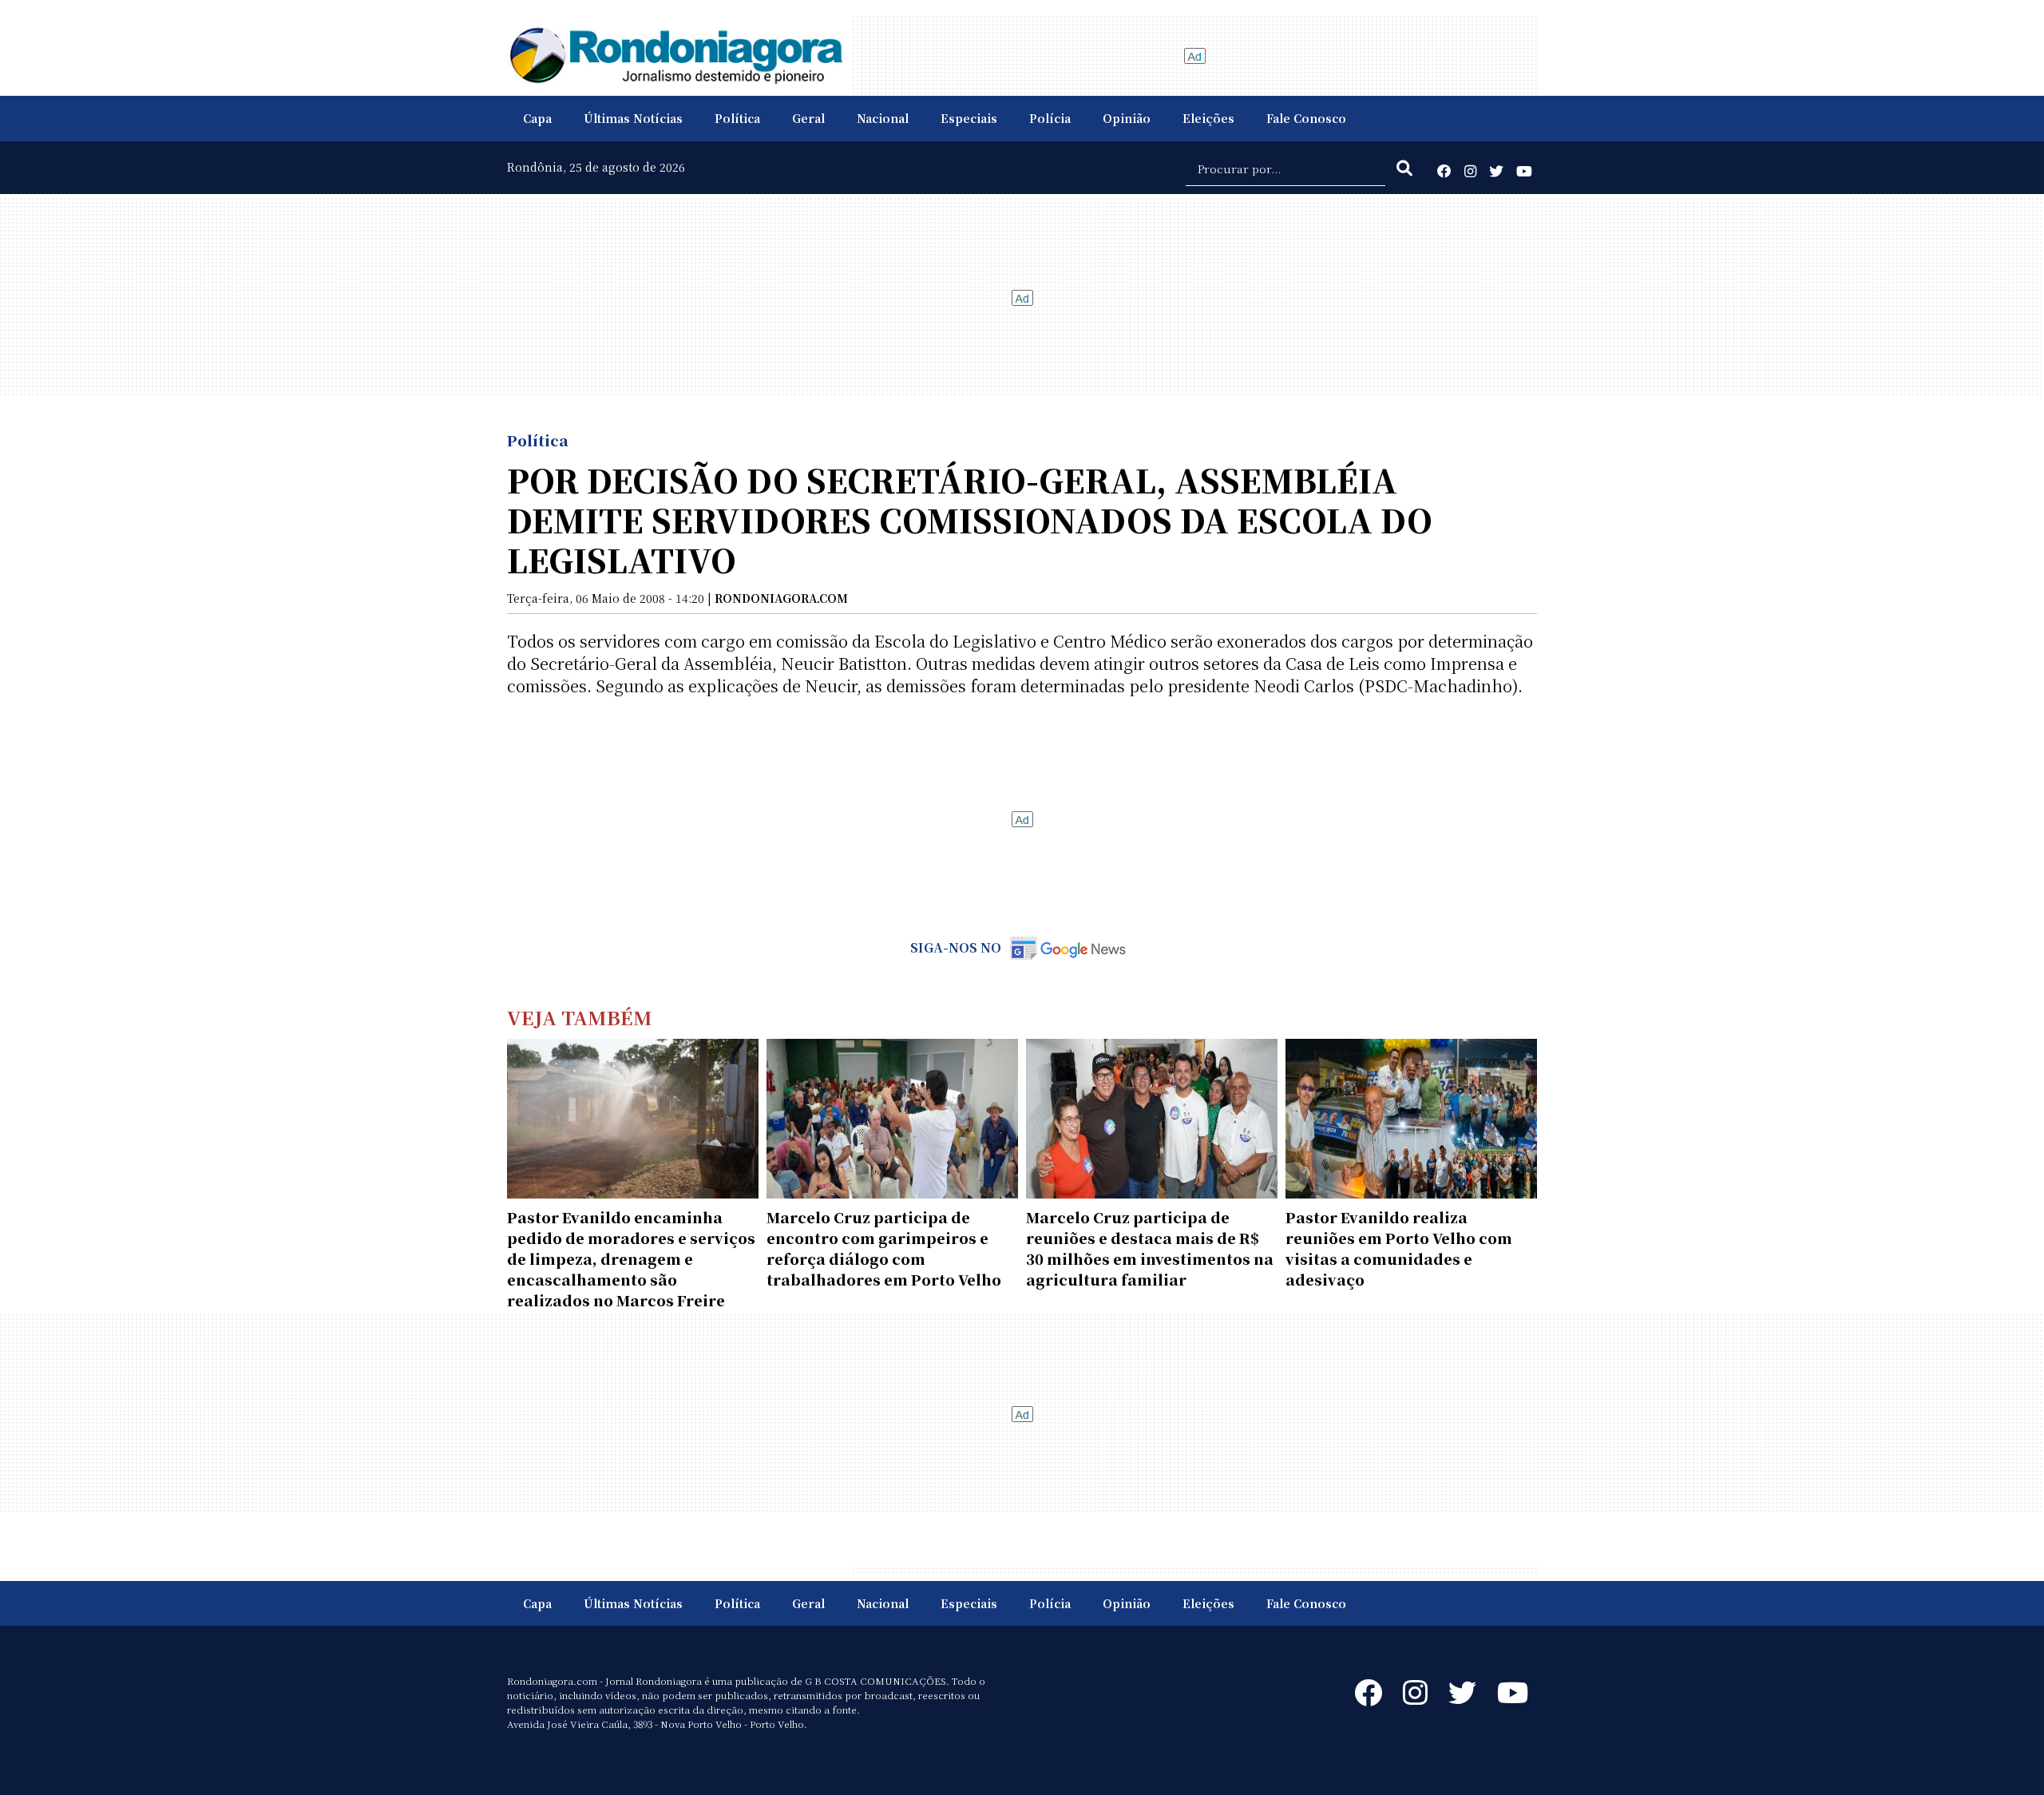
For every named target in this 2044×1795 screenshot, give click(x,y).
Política (737, 118)
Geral (808, 118)
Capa (537, 118)
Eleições (1208, 118)
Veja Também (580, 1017)
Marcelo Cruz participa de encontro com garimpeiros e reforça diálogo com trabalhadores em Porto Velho (884, 1248)
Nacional (883, 118)
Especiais (969, 118)
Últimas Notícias (633, 118)
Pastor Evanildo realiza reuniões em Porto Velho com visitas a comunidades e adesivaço (1399, 1248)
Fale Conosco (1306, 118)
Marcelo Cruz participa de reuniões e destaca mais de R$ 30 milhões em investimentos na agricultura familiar (1150, 1248)
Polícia (1050, 118)
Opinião (1127, 118)
